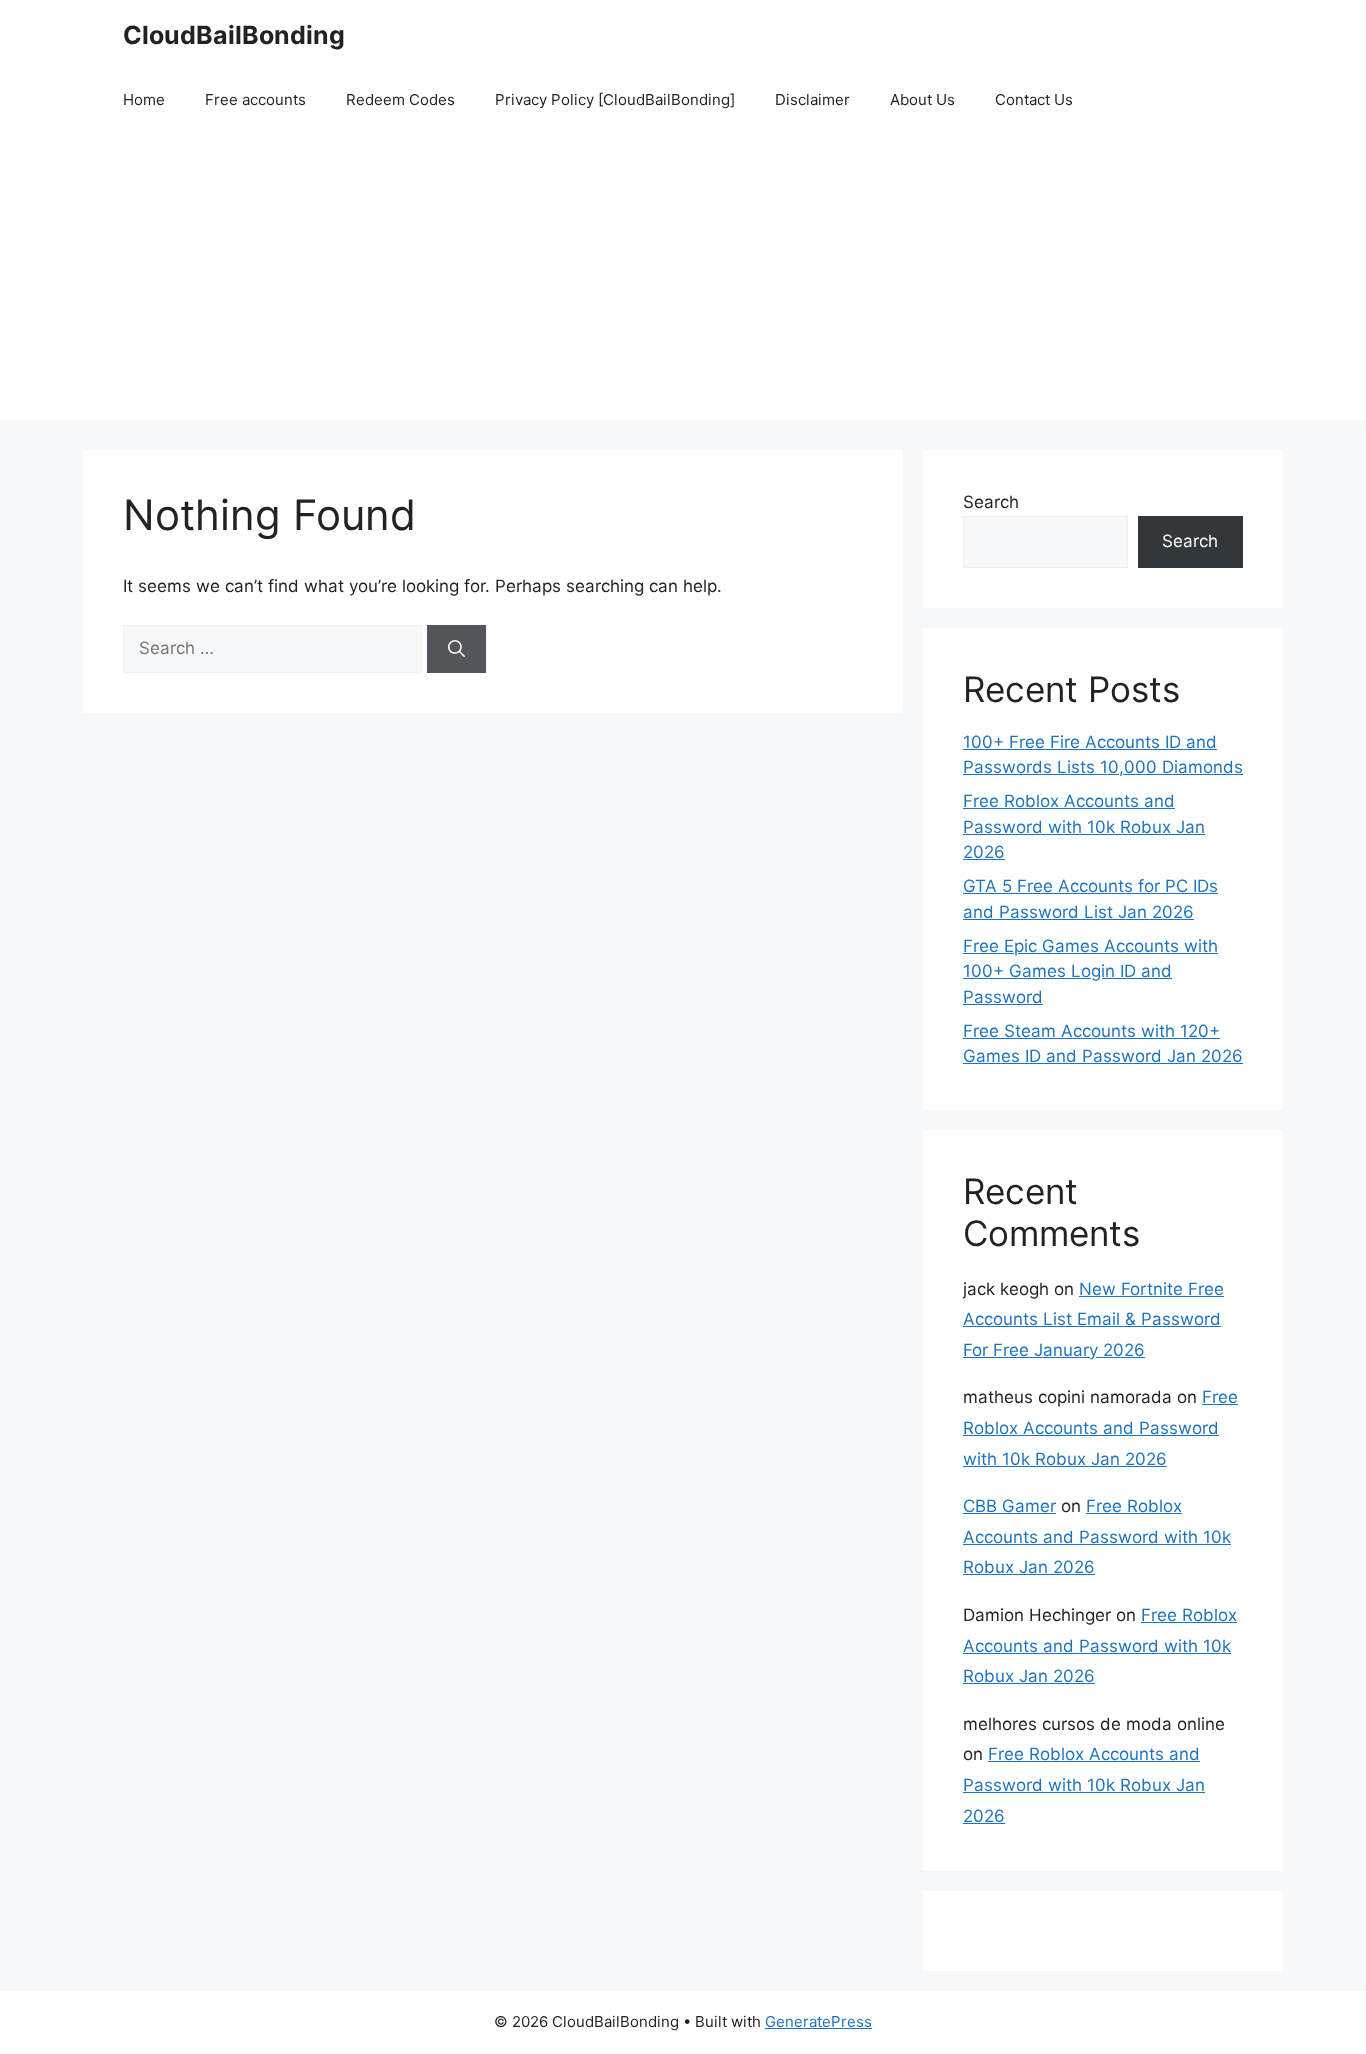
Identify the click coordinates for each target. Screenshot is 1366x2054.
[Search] (456, 649)
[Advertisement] (683, 280)
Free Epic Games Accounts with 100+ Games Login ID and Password (1090, 971)
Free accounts (255, 99)
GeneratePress (818, 2021)
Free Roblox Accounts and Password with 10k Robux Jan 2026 (1084, 826)
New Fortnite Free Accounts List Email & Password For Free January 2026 (1093, 1319)
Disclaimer (812, 99)
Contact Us (1034, 99)
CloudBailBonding (234, 35)
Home (144, 99)
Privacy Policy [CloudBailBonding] (615, 99)
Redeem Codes (400, 99)
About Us (922, 99)
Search (991, 502)
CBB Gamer (1009, 1506)
